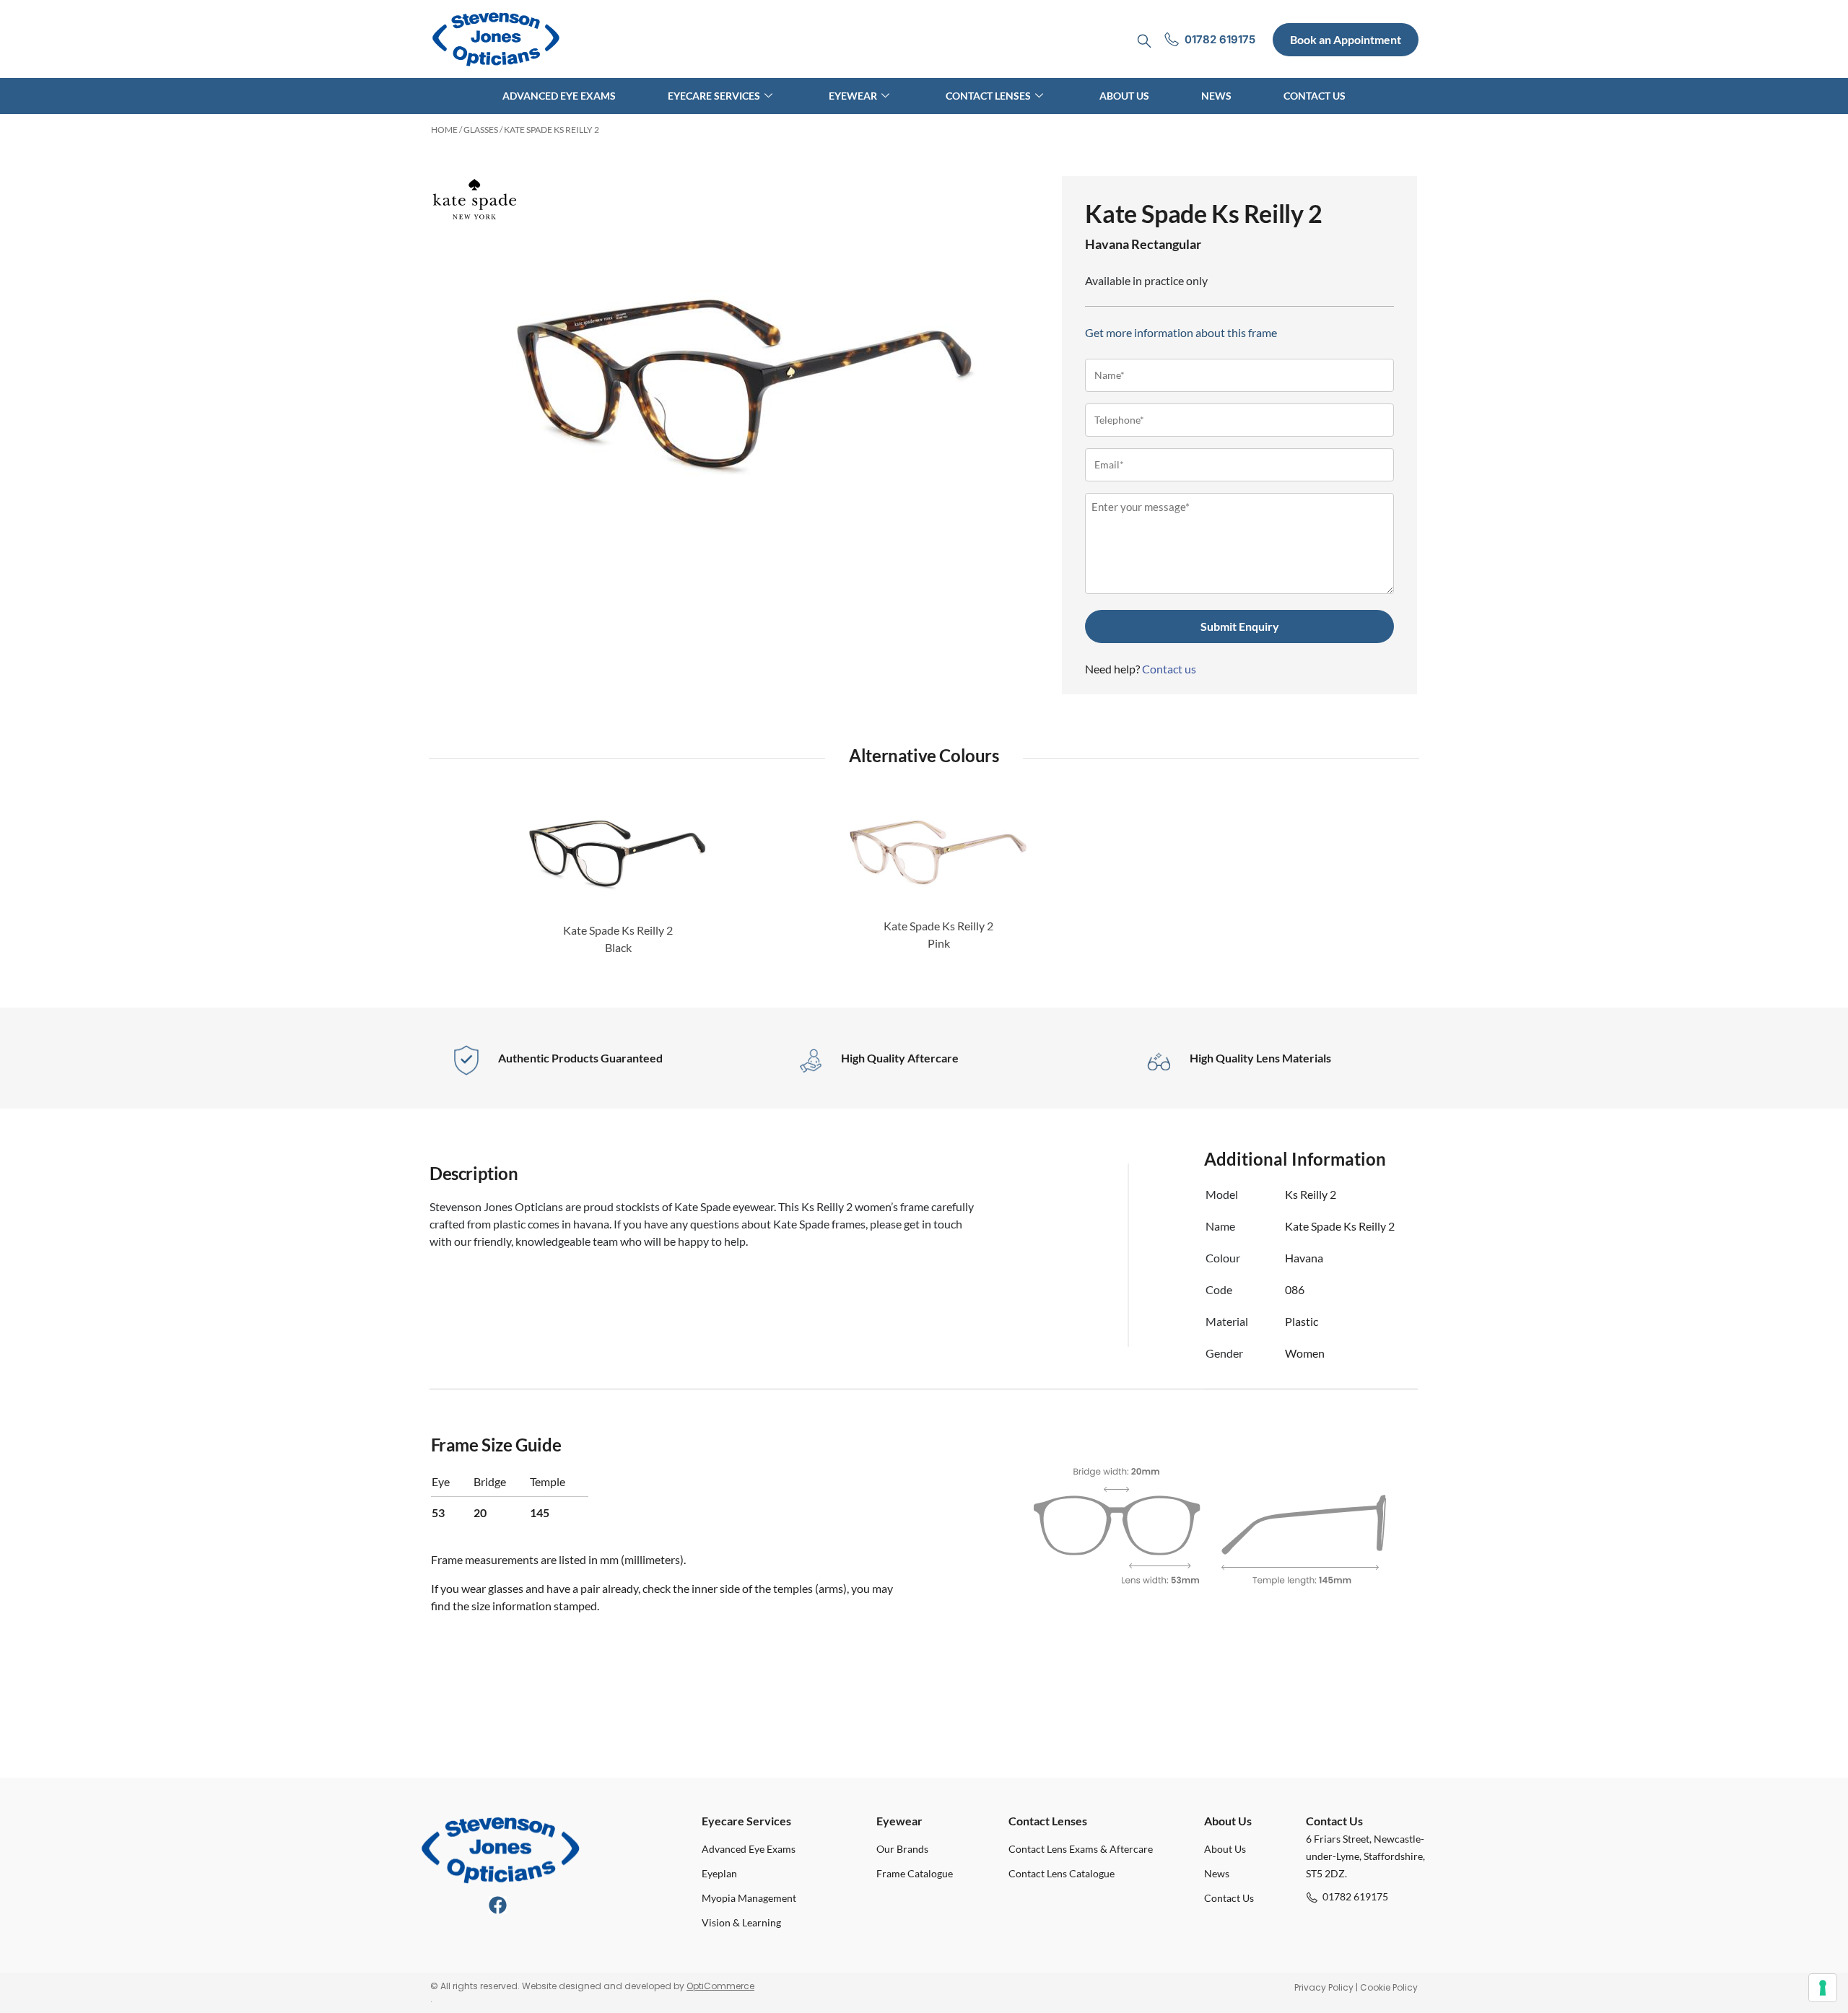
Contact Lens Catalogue (1062, 1873)
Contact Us (1315, 96)
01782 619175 (1355, 1896)
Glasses (481, 130)
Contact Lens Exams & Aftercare (1081, 1849)
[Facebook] (498, 1905)
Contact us (1169, 669)
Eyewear (853, 96)
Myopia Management (749, 1898)
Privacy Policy (1324, 1987)
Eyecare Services (714, 96)
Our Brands (902, 1849)
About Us (1124, 96)
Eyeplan (719, 1873)
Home (444, 130)
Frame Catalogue (915, 1873)
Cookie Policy (1389, 1987)
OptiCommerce (720, 1986)
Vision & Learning (741, 1922)
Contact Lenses (988, 96)
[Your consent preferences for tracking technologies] (1823, 1988)
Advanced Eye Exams (559, 96)
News (1216, 96)
